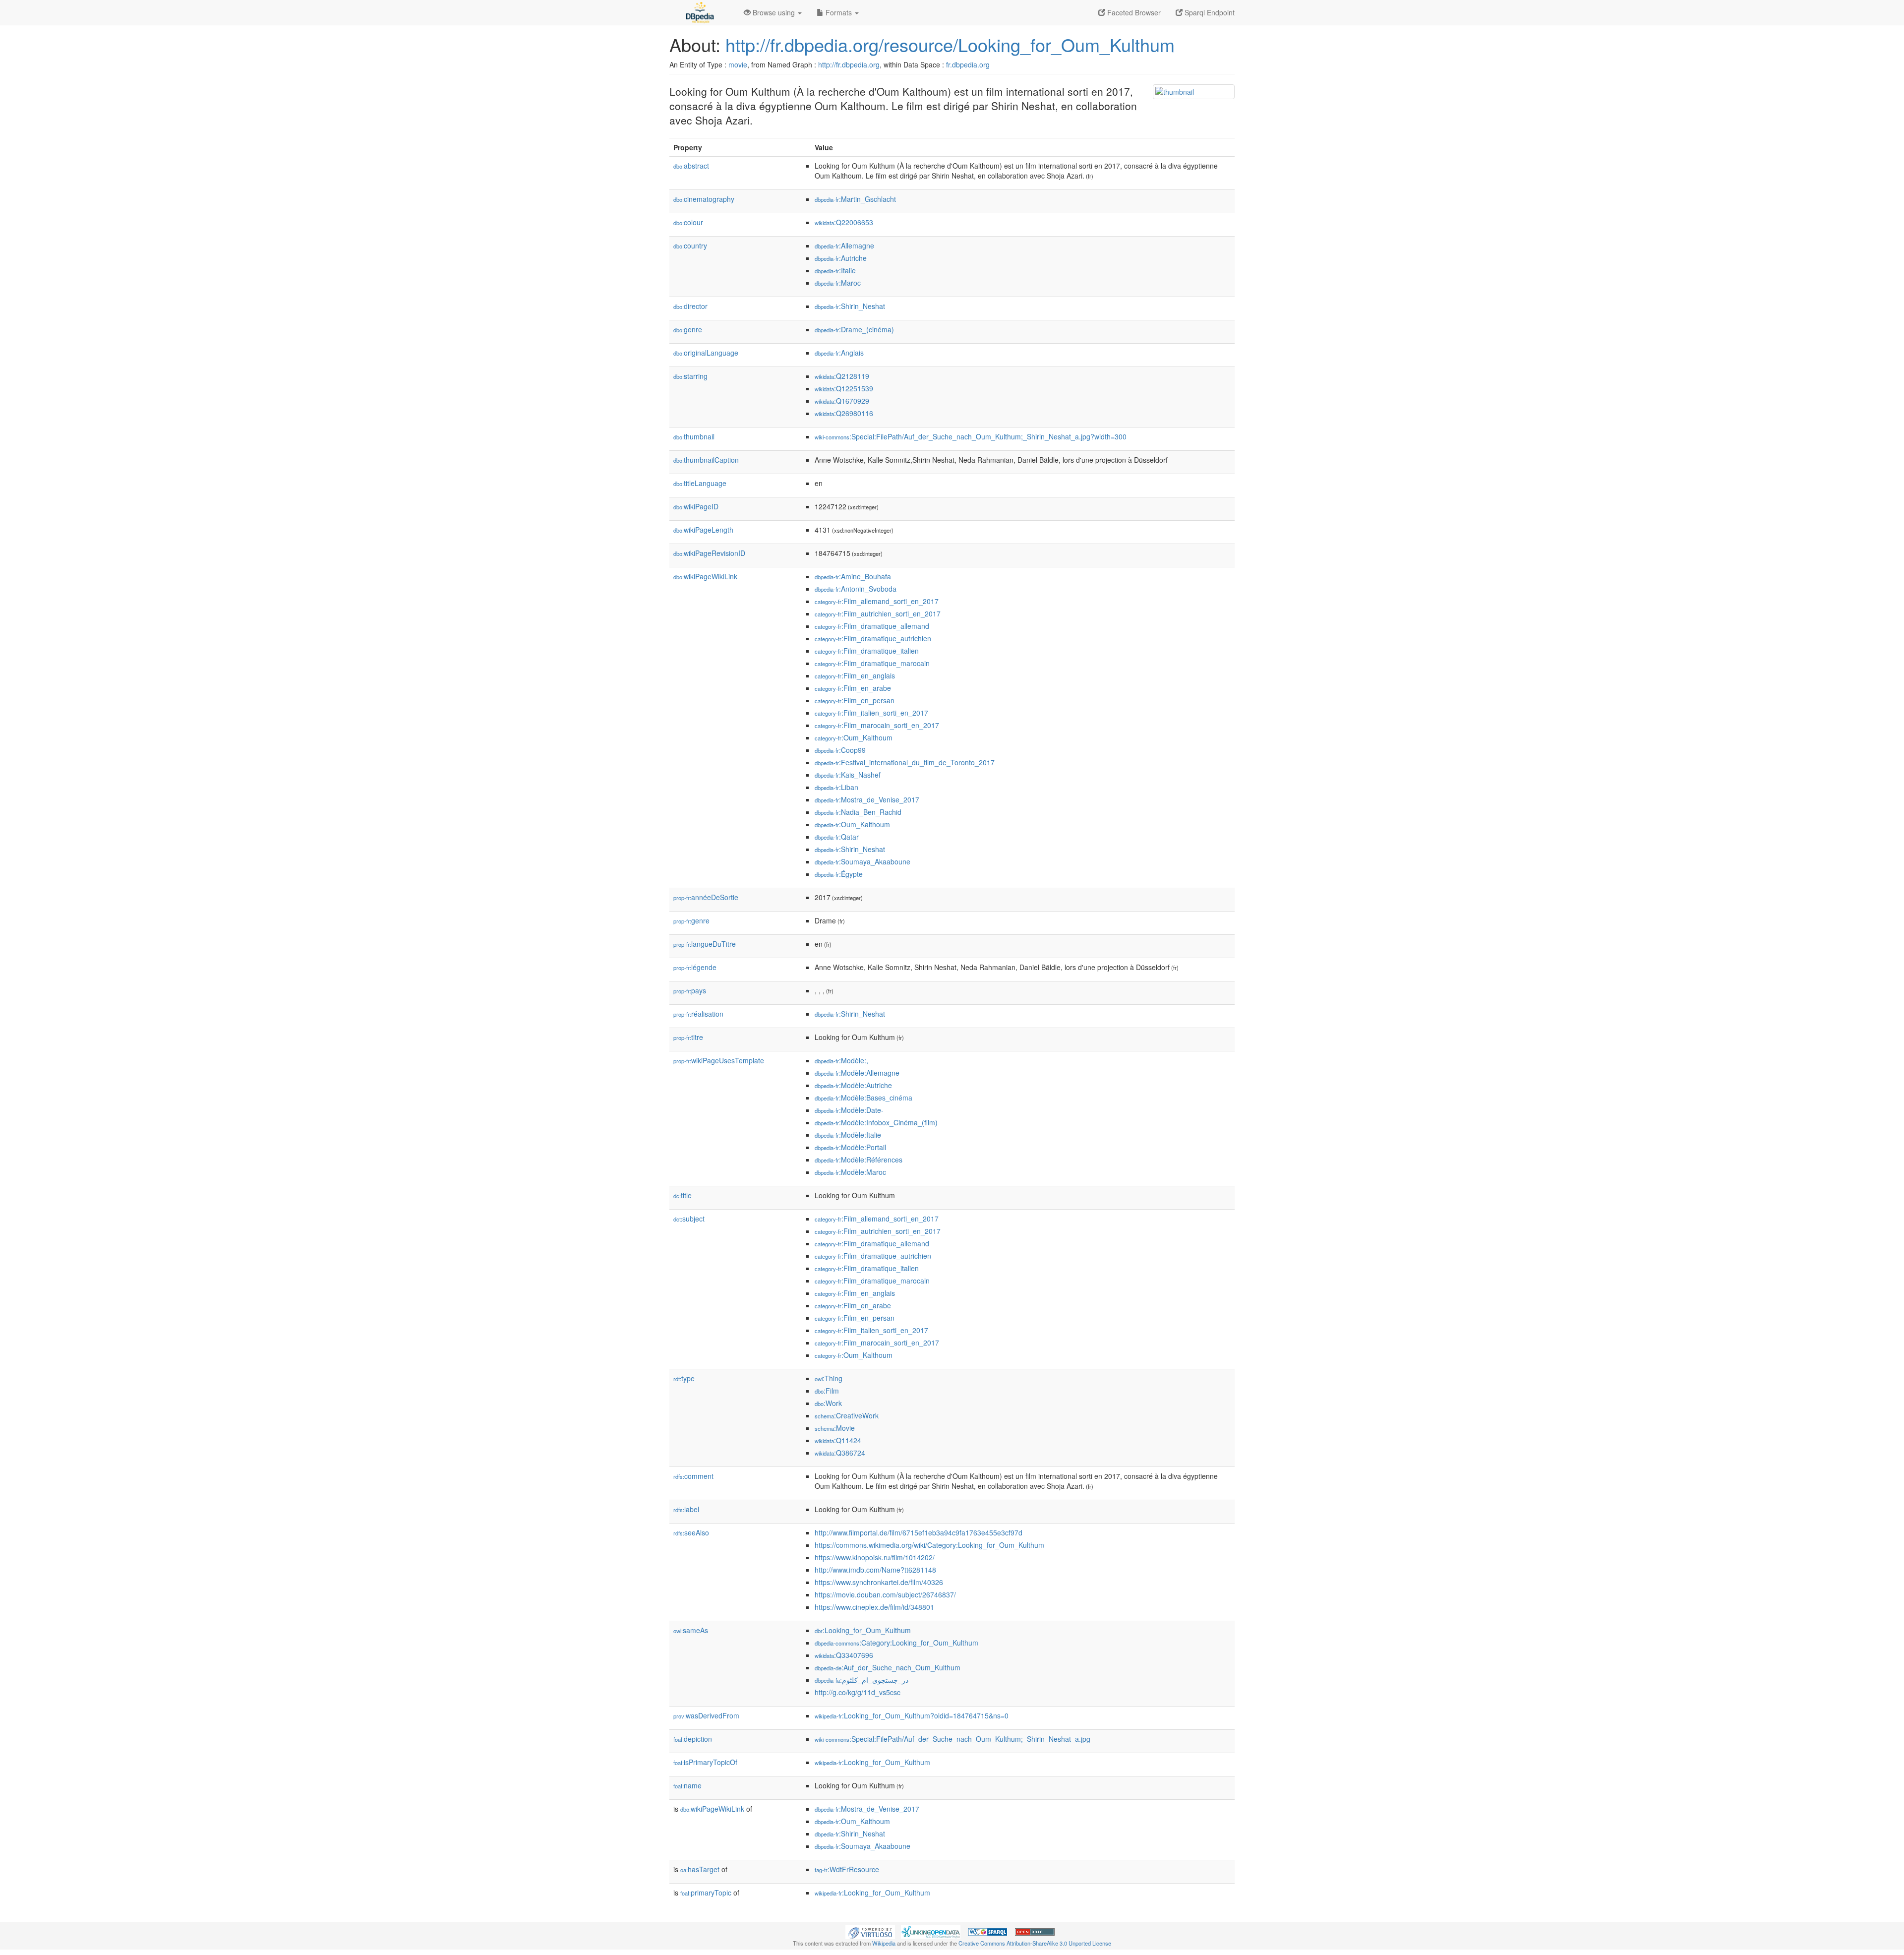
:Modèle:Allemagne (857, 1073)
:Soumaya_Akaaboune (863, 861)
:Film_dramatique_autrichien (873, 638)
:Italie (835, 270)
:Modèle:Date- (849, 1110)
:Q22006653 (844, 222)
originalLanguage (706, 353)
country (690, 245)
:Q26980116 (844, 413)
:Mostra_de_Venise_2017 (867, 799)
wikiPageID (696, 506)
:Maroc (838, 283)
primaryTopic (706, 1893)
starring (690, 376)
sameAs (691, 1630)
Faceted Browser (1133, 12)
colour (688, 222)
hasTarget (700, 1869)
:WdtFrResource (847, 1869)
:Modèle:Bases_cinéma (863, 1098)
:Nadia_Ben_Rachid (858, 812)
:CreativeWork (847, 1415)
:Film (827, 1391)
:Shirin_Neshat (850, 306)
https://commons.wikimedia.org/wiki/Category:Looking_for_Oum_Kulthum (929, 1545)
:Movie (835, 1428)
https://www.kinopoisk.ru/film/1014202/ (875, 1557)
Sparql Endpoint (1209, 12)
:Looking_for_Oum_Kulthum (863, 1630)
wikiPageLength (703, 530)
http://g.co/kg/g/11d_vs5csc (858, 1692)
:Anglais (839, 353)
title (683, 1195)
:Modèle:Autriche (853, 1085)
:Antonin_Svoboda (856, 589)
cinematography (704, 199)
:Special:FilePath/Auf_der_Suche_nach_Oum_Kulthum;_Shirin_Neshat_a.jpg (952, 1739)
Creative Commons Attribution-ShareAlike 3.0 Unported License (1035, 1943)
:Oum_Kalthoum (854, 737)
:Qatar (837, 837)
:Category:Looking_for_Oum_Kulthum (896, 1643)
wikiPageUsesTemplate (719, 1060)
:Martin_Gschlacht (855, 199)
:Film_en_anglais (855, 675)
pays (690, 990)
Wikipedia (884, 1943)
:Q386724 (840, 1453)
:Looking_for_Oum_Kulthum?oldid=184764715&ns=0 (912, 1715)
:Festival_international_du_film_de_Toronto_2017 (905, 762)
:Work (828, 1403)
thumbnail (694, 436)
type (684, 1378)
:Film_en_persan (855, 700)
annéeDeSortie (706, 897)
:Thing (829, 1378)
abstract (691, 166)
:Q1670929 (842, 401)
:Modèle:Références (859, 1160)
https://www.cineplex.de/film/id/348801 (874, 1607)
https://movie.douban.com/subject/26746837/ (885, 1594)
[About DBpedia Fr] (699, 12)
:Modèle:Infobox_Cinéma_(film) (876, 1122)
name (687, 1785)
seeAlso (691, 1532)
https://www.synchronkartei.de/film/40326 (879, 1582)
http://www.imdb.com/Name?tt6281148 (875, 1570)
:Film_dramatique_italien (867, 651)
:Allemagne (844, 245)
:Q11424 (838, 1440)
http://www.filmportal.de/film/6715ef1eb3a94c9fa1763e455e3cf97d (919, 1532)
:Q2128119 (842, 376)
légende (695, 967)
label (686, 1509)
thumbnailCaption (706, 460)
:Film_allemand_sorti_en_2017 (877, 601)
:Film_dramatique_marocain (872, 663)
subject (689, 1219)
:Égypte (839, 874)
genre (688, 329)
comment (693, 1476)
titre (688, 1037)
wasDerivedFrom (706, 1715)
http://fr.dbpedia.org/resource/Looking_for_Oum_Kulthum (950, 44)
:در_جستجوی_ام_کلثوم (862, 1680)
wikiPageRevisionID (709, 553)
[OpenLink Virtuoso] (870, 1931)
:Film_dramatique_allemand (872, 626)
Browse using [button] (774, 12)
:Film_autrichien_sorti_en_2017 (878, 613)
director (690, 306)
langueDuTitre (705, 944)
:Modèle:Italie (848, 1135)
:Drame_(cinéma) (854, 329)
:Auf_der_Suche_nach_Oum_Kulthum (888, 1667)
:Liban (836, 787)
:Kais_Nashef (848, 775)
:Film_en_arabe (853, 688)
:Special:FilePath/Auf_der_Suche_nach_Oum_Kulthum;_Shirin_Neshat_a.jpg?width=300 (971, 436)
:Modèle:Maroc (850, 1172)
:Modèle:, (841, 1060)
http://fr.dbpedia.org (849, 64)
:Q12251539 (844, 388)
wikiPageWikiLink (705, 576)
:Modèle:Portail (850, 1147)
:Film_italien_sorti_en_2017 (871, 713)
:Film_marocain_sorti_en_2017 (877, 725)
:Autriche (841, 258)
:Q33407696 (844, 1655)
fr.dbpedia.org (968, 64)
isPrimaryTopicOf (705, 1762)
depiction (693, 1739)
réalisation (698, 1014)
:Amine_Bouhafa (853, 576)
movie (738, 64)
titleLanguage (700, 483)
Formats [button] (839, 12)
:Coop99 (840, 750)
